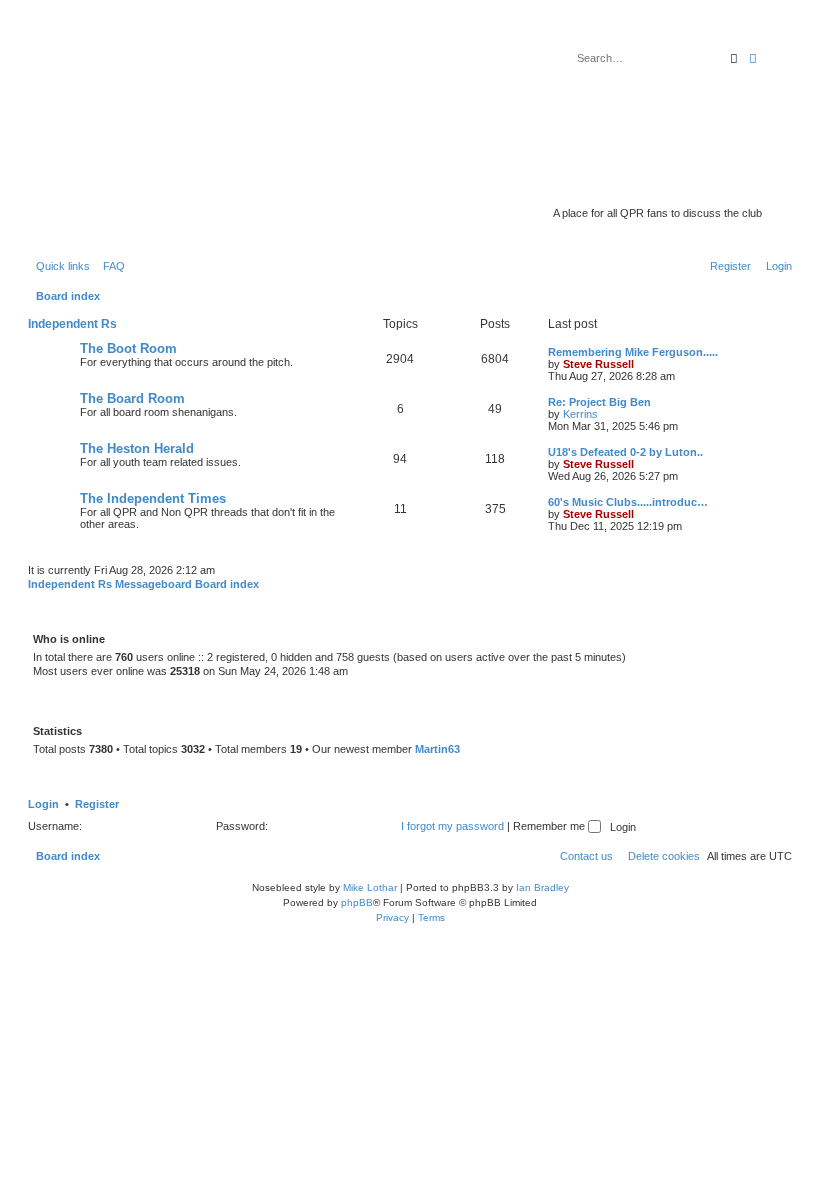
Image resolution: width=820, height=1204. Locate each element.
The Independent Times (153, 498)
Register (97, 804)
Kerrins (580, 414)
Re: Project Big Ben (599, 402)
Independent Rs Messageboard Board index (143, 584)
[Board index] (636, 185)
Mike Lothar (370, 887)
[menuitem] (110, 266)
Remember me (550, 826)
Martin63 (437, 749)
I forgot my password (452, 826)
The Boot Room (128, 348)
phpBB (357, 902)
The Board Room (132, 398)
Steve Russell (598, 364)
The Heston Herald (137, 448)
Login (43, 804)
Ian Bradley (542, 887)
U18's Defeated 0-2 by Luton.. (625, 452)
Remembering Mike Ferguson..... (633, 352)
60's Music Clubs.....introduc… (628, 502)
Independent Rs (72, 324)
